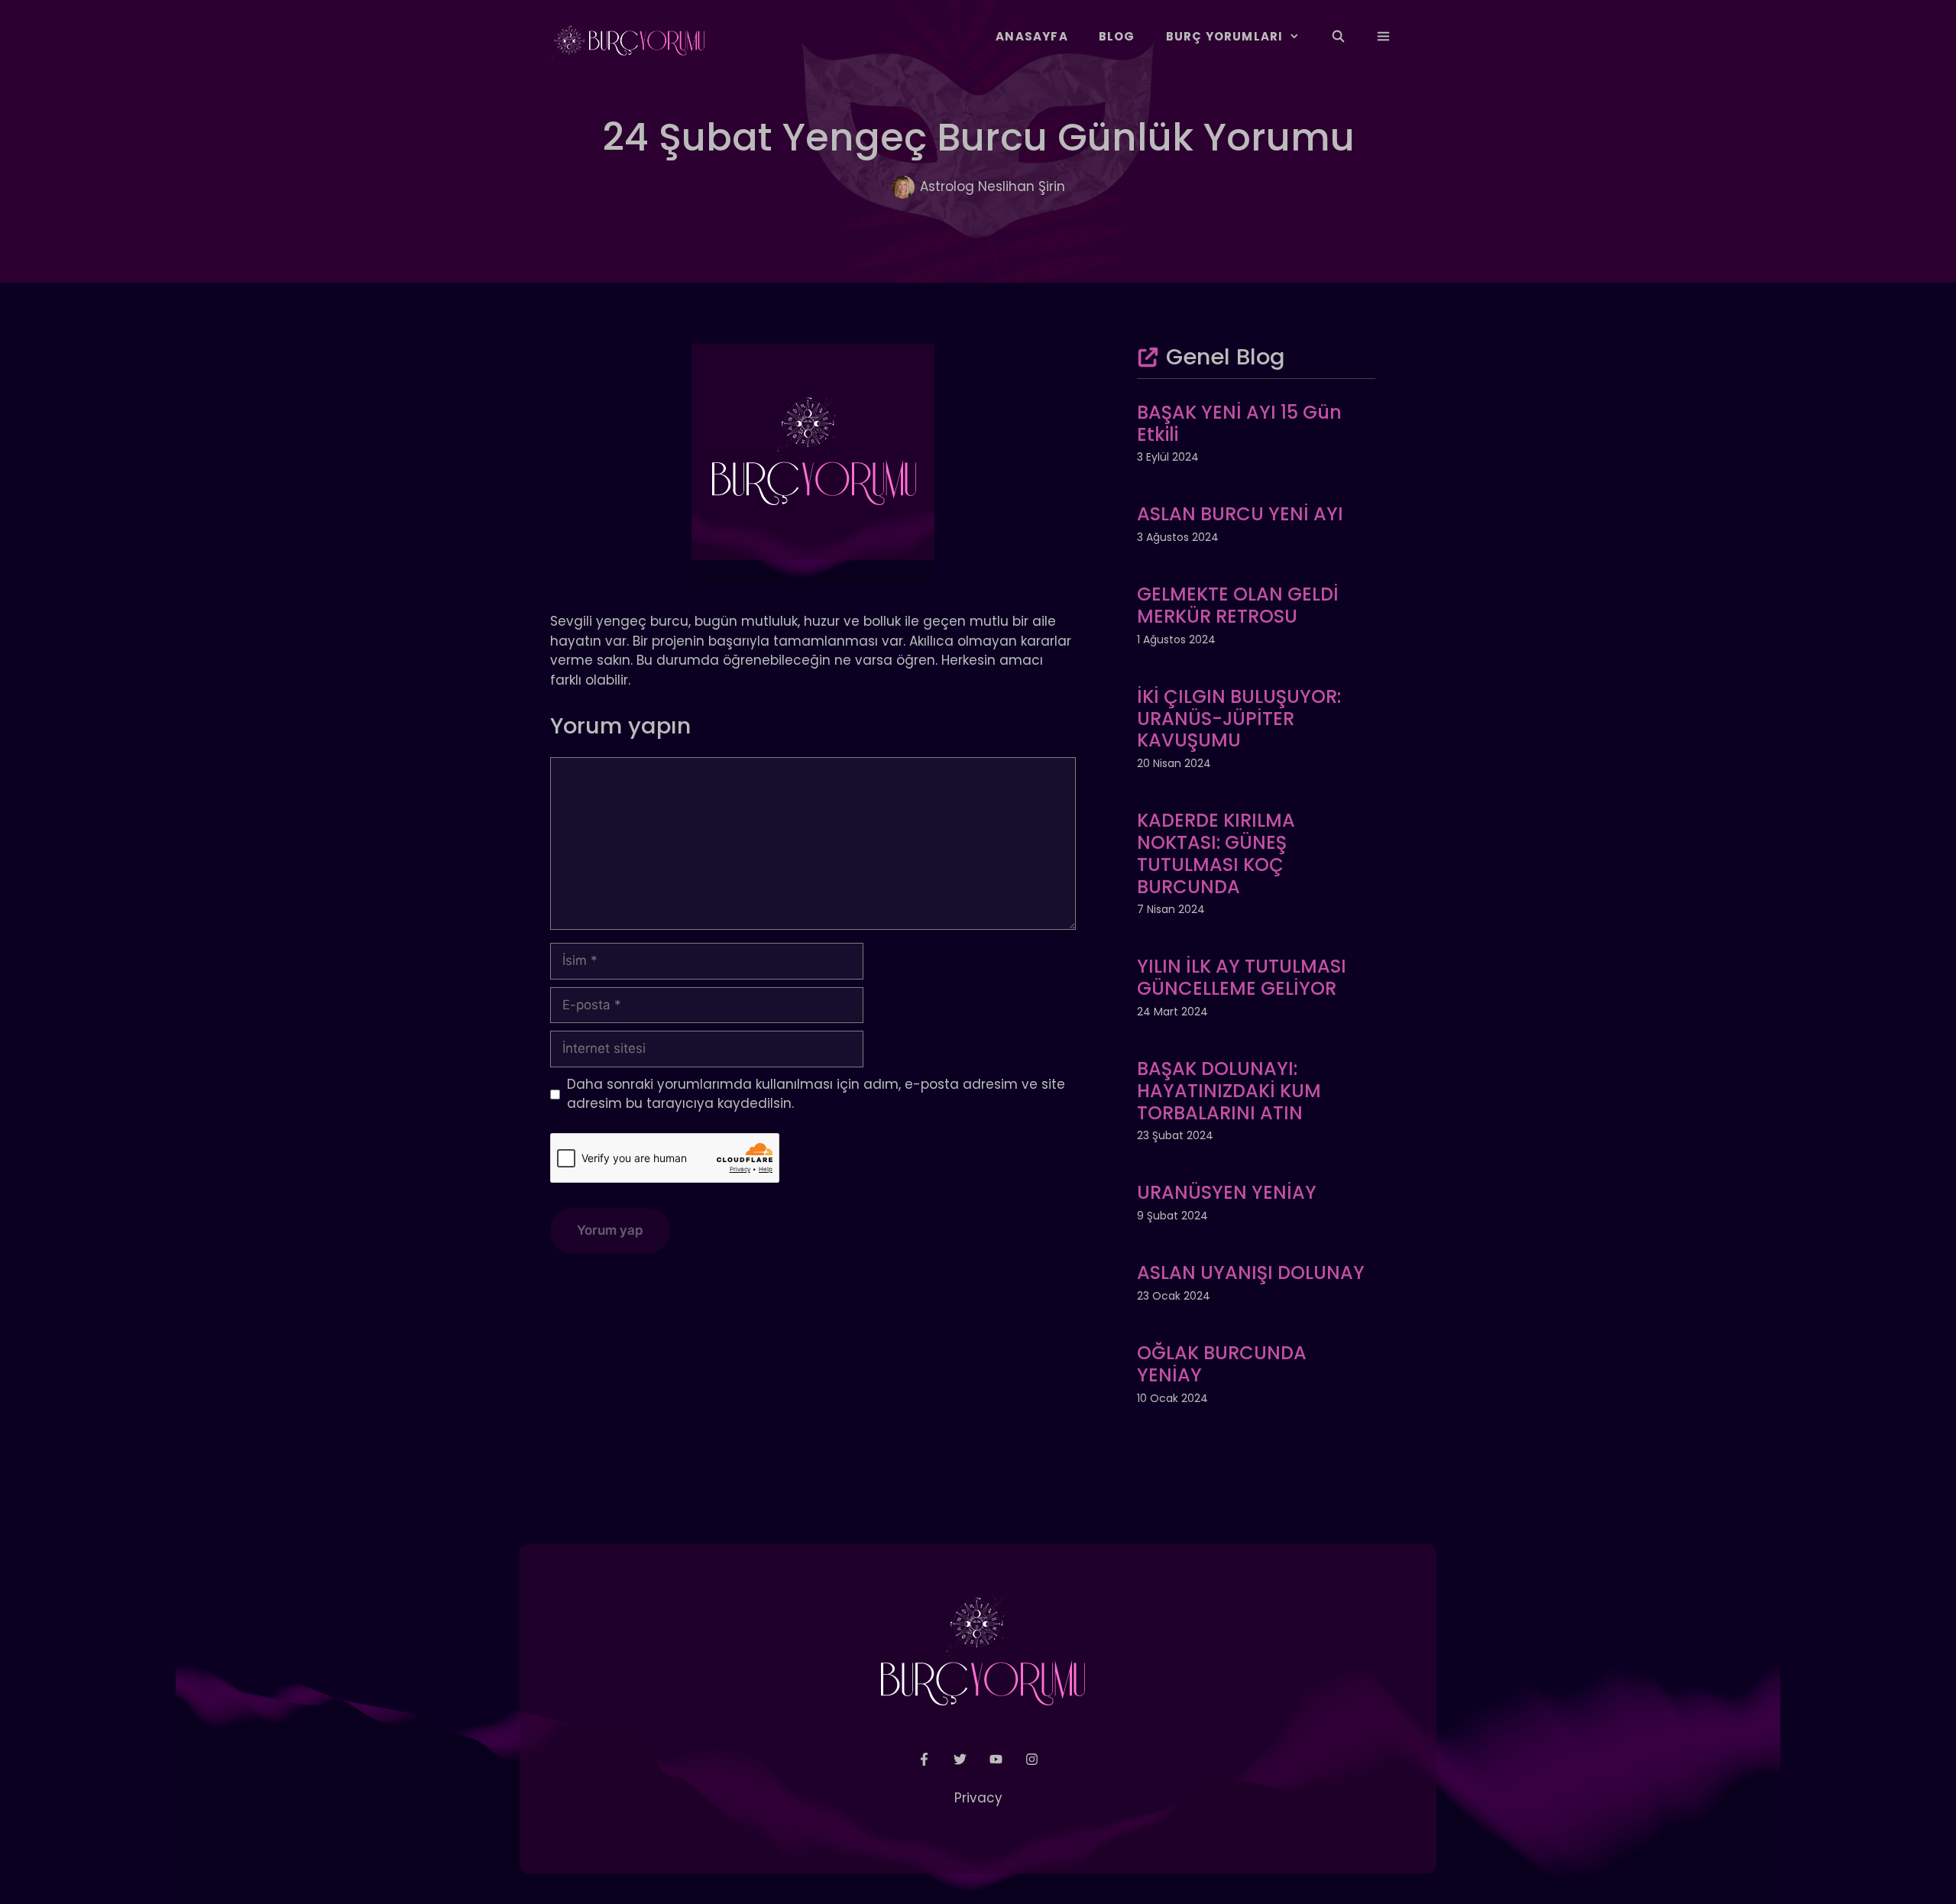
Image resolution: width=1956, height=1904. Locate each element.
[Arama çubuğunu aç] (1337, 37)
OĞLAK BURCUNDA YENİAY (1222, 1364)
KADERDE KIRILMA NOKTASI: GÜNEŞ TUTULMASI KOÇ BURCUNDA (1216, 853)
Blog (1117, 36)
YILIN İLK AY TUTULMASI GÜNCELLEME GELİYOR (1242, 977)
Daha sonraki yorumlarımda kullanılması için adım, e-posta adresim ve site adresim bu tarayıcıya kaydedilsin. (816, 1094)
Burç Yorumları (1225, 36)
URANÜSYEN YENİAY (1227, 1192)
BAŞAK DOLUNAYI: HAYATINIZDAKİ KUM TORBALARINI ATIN (1229, 1091)
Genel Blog (1226, 357)
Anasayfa (1032, 36)
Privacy (978, 1798)
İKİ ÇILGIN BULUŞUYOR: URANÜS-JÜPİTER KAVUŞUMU (1239, 719)
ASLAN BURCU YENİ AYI (1240, 514)
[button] (1383, 37)
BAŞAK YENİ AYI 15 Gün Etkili (1239, 423)
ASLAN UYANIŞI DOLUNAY (1251, 1273)
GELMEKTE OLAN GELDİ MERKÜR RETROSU (1238, 605)
